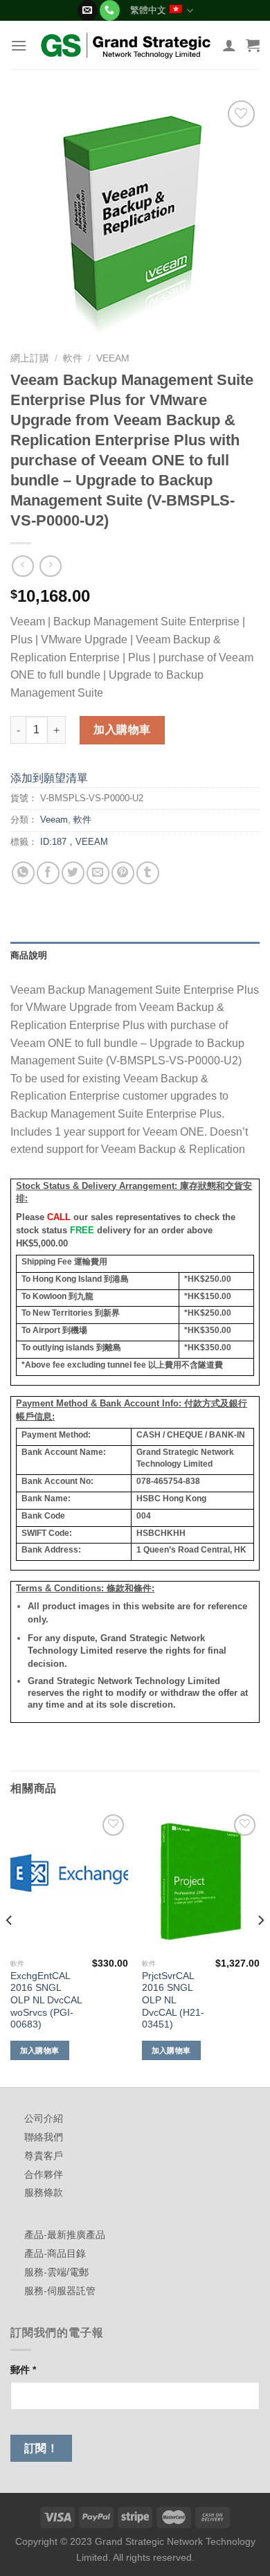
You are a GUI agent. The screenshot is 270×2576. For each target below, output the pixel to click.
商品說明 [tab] (29, 955)
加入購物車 (122, 730)
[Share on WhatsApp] (23, 873)
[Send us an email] (88, 10)
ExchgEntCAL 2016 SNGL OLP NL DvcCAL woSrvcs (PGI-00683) (46, 2001)
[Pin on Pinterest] (123, 873)
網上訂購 (30, 358)
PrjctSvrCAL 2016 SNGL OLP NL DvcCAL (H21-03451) (173, 2001)
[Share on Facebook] (48, 873)
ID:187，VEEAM (74, 842)
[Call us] (110, 10)
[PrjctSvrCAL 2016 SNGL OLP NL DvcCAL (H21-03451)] (201, 1881)
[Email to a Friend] (98, 873)
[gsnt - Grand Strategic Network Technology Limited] (126, 45)
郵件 (23, 2370)
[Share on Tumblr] (148, 873)
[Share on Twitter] (73, 873)
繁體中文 (148, 10)
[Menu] (19, 45)
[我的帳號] (229, 45)
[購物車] (253, 45)
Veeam (113, 358)
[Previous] (10, 1948)
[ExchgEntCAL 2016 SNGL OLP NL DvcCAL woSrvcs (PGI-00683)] (69, 1881)
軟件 (73, 358)
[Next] (260, 1948)
